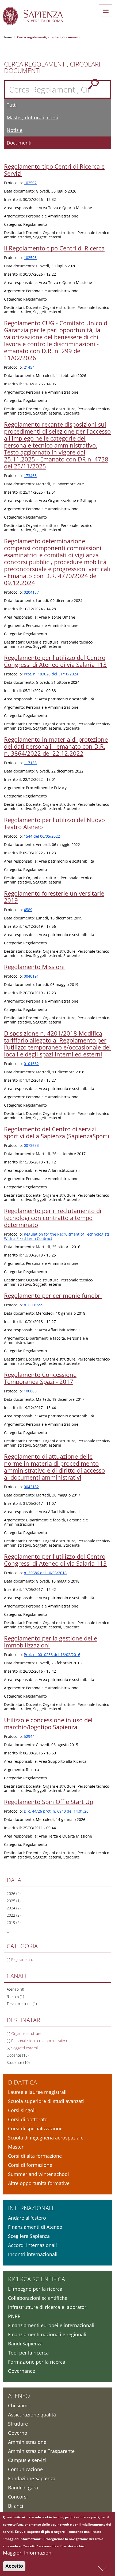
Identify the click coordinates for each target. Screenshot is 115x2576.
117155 (30, 763)
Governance (22, 2371)
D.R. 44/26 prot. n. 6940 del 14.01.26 (56, 1811)
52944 (29, 1736)
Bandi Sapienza (25, 2344)
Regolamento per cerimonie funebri (53, 1295)
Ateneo (19, 2396)
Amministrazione (27, 2442)
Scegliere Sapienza (29, 2236)
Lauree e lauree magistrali (37, 2092)
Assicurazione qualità (32, 2415)
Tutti (12, 105)
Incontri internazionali (33, 2254)
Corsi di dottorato (28, 2119)
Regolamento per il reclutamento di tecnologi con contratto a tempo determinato (53, 1218)
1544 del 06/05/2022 (42, 836)
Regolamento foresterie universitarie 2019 (54, 897)
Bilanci (16, 2506)
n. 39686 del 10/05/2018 (45, 1573)
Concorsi (18, 2497)
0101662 (31, 1064)
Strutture (18, 2424)
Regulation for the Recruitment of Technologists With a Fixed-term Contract (57, 1236)
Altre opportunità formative (39, 2183)
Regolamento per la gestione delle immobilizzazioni (51, 1642)
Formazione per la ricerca (37, 2362)
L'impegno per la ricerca (35, 2289)
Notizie (15, 130)
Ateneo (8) (15, 1989)
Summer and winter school (39, 2174)
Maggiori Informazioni (28, 2553)
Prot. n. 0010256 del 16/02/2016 (52, 1655)
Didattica (22, 2082)
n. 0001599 (34, 1305)
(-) (9, 1959)
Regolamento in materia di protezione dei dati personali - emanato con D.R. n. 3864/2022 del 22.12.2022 (56, 746)
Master (16, 2147)
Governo (18, 2433)
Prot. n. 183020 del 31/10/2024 (51, 674)
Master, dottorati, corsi (32, 117)
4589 (28, 910)
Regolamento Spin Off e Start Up (49, 1802)
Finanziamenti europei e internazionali (51, 2325)
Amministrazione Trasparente (41, 2451)
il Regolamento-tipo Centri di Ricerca (54, 248)
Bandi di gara (23, 2488)
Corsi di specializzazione (35, 2128)
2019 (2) (14, 1922)
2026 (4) (14, 1893)
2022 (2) (14, 1915)
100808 (30, 1391)
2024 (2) (14, 1908)
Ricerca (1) (15, 1996)
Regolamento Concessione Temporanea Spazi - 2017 (40, 1378)
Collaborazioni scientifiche (38, 2298)
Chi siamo (19, 2405)
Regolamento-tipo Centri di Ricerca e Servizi (54, 170)
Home (7, 37)
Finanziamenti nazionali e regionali (47, 2334)
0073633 (31, 1145)
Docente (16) (18, 2055)
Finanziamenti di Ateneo (35, 2227)
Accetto (14, 2566)
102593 (30, 258)
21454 (29, 367)
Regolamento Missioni (34, 967)
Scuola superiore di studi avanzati (46, 2101)
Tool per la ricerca (28, 2353)
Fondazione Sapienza (32, 2478)
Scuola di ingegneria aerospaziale (46, 2138)
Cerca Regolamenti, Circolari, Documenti (53, 67)
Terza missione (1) (22, 2004)
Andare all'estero (27, 2218)
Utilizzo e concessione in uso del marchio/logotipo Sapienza (48, 1723)
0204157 (31, 592)
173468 (30, 476)
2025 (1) (14, 1901)
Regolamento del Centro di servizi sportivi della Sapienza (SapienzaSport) (56, 1132)
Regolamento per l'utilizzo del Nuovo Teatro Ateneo (54, 823)
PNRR (14, 2316)
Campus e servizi (27, 2460)
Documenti (19, 143)
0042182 (31, 1487)
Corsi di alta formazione (35, 2156)
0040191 (31, 976)
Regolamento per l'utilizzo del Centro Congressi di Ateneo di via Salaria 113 (55, 661)
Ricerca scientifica (37, 2279)
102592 (30, 183)
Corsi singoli (22, 2110)
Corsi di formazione (30, 2165)
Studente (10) (18, 2062)
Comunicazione (25, 2469)
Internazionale (32, 2208)
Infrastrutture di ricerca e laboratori (48, 2307)
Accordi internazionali (32, 2245)
